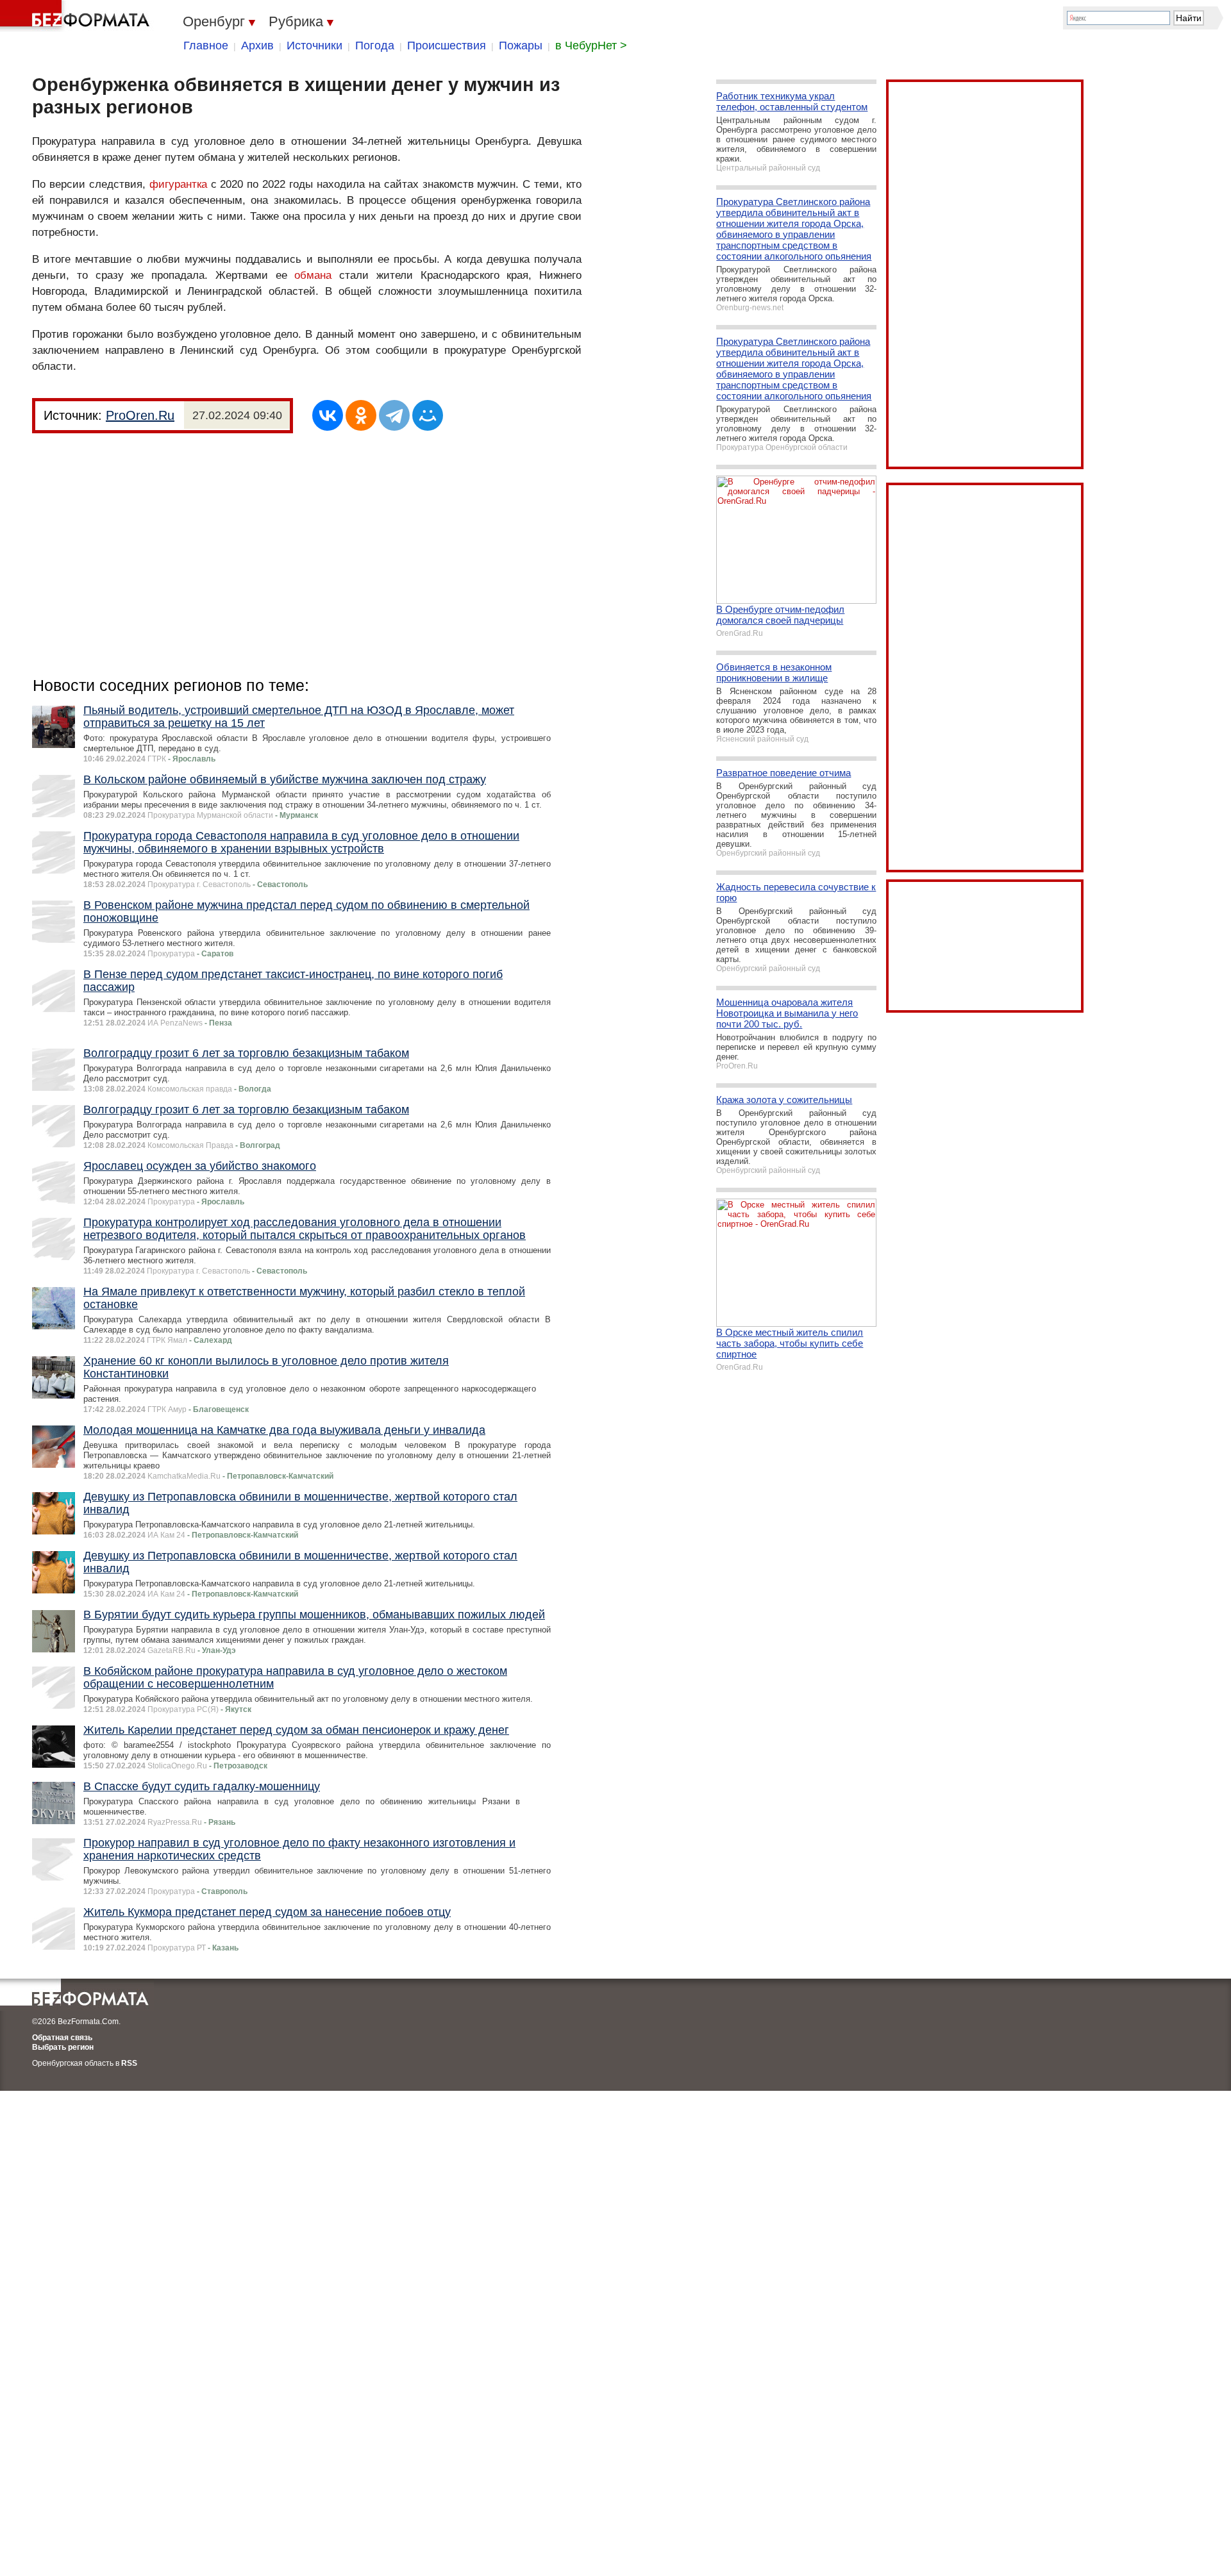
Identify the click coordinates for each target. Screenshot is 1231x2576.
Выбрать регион (63, 2047)
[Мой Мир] (428, 415)
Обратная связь (62, 2038)
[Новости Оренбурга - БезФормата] (77, 16)
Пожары (521, 46)
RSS (129, 2063)
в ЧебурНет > (591, 46)
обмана (313, 275)
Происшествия (447, 46)
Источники (314, 46)
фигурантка (178, 184)
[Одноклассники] (361, 415)
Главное (206, 46)
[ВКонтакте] (328, 415)
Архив (257, 46)
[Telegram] (394, 415)
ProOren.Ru (140, 415)
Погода (375, 46)
